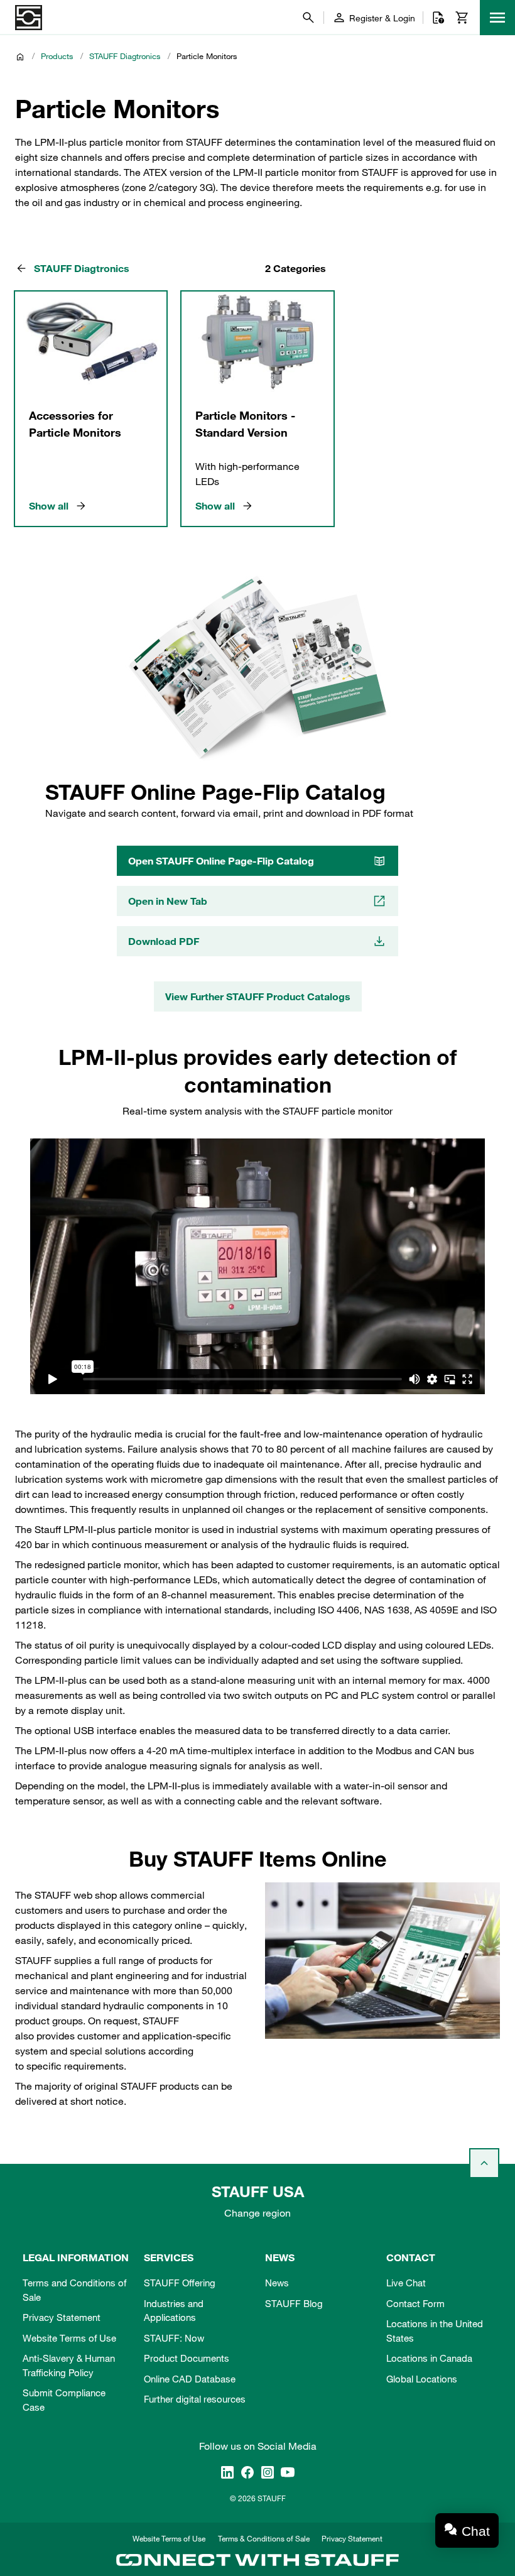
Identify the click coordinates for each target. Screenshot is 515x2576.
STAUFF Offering (180, 2283)
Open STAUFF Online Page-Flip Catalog (221, 861)
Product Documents (187, 2358)
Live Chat (406, 2283)
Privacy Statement (62, 2317)
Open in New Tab (168, 901)
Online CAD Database (190, 2379)
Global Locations (422, 2379)
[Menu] (497, 18)
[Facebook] (247, 2472)
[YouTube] (288, 2472)
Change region (257, 2213)
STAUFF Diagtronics (125, 56)
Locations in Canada (429, 2358)
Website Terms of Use (69, 2338)
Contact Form (415, 2303)
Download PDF (164, 941)
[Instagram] (268, 2472)
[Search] (308, 18)
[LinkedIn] (227, 2472)
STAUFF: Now (174, 2338)
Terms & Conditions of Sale (264, 2538)
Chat (476, 2531)
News (277, 2283)
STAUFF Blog (294, 2303)
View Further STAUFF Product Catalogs (258, 996)
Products (57, 56)
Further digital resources (195, 2399)
